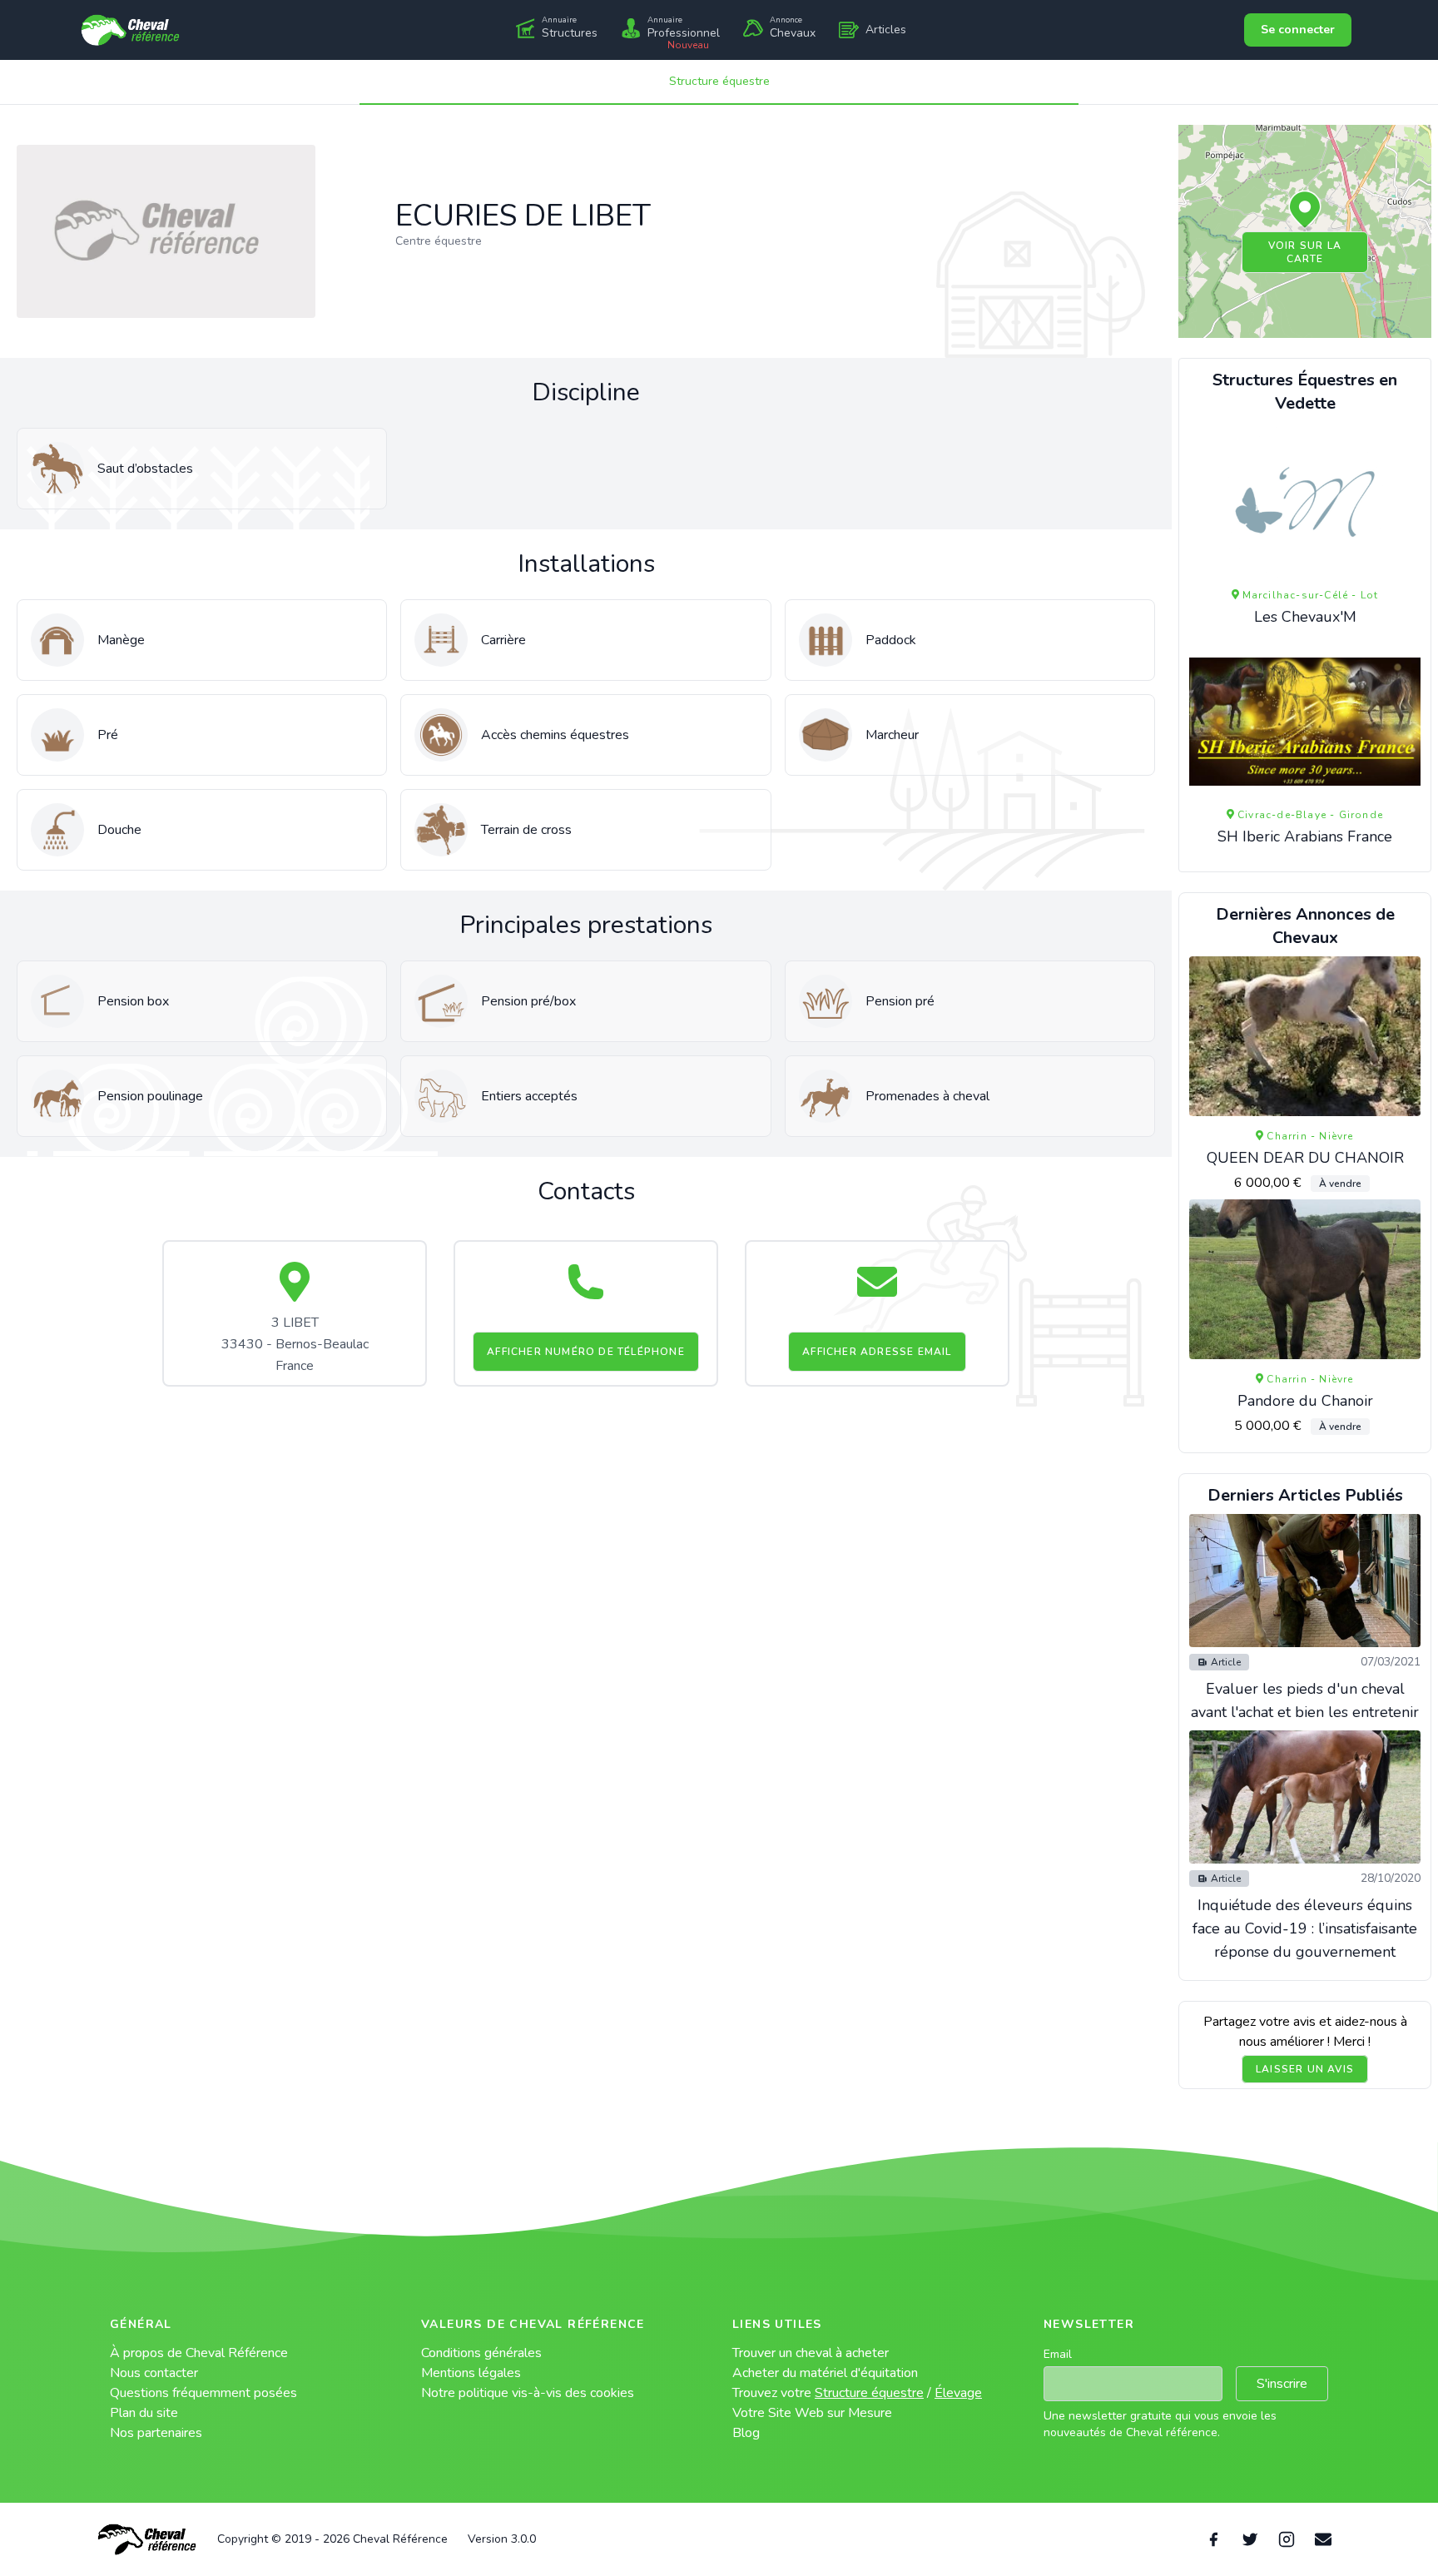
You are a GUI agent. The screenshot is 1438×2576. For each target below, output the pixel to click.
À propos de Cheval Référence (199, 2353)
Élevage (958, 2393)
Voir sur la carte (1305, 252)
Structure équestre (719, 81)
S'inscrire (1282, 2384)
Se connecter (1298, 30)
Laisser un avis (1305, 2069)
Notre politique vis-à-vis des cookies (528, 2393)
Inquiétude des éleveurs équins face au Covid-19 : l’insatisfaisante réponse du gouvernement (1305, 1928)
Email (1058, 2354)
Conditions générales (481, 2353)
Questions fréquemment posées (203, 2393)
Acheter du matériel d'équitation (825, 2373)
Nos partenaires (156, 2433)
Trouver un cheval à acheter (811, 2353)
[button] (1305, 211)
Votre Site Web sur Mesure (812, 2413)
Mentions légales (471, 2373)
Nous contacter (154, 2373)
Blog (746, 2433)
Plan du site (144, 2413)
